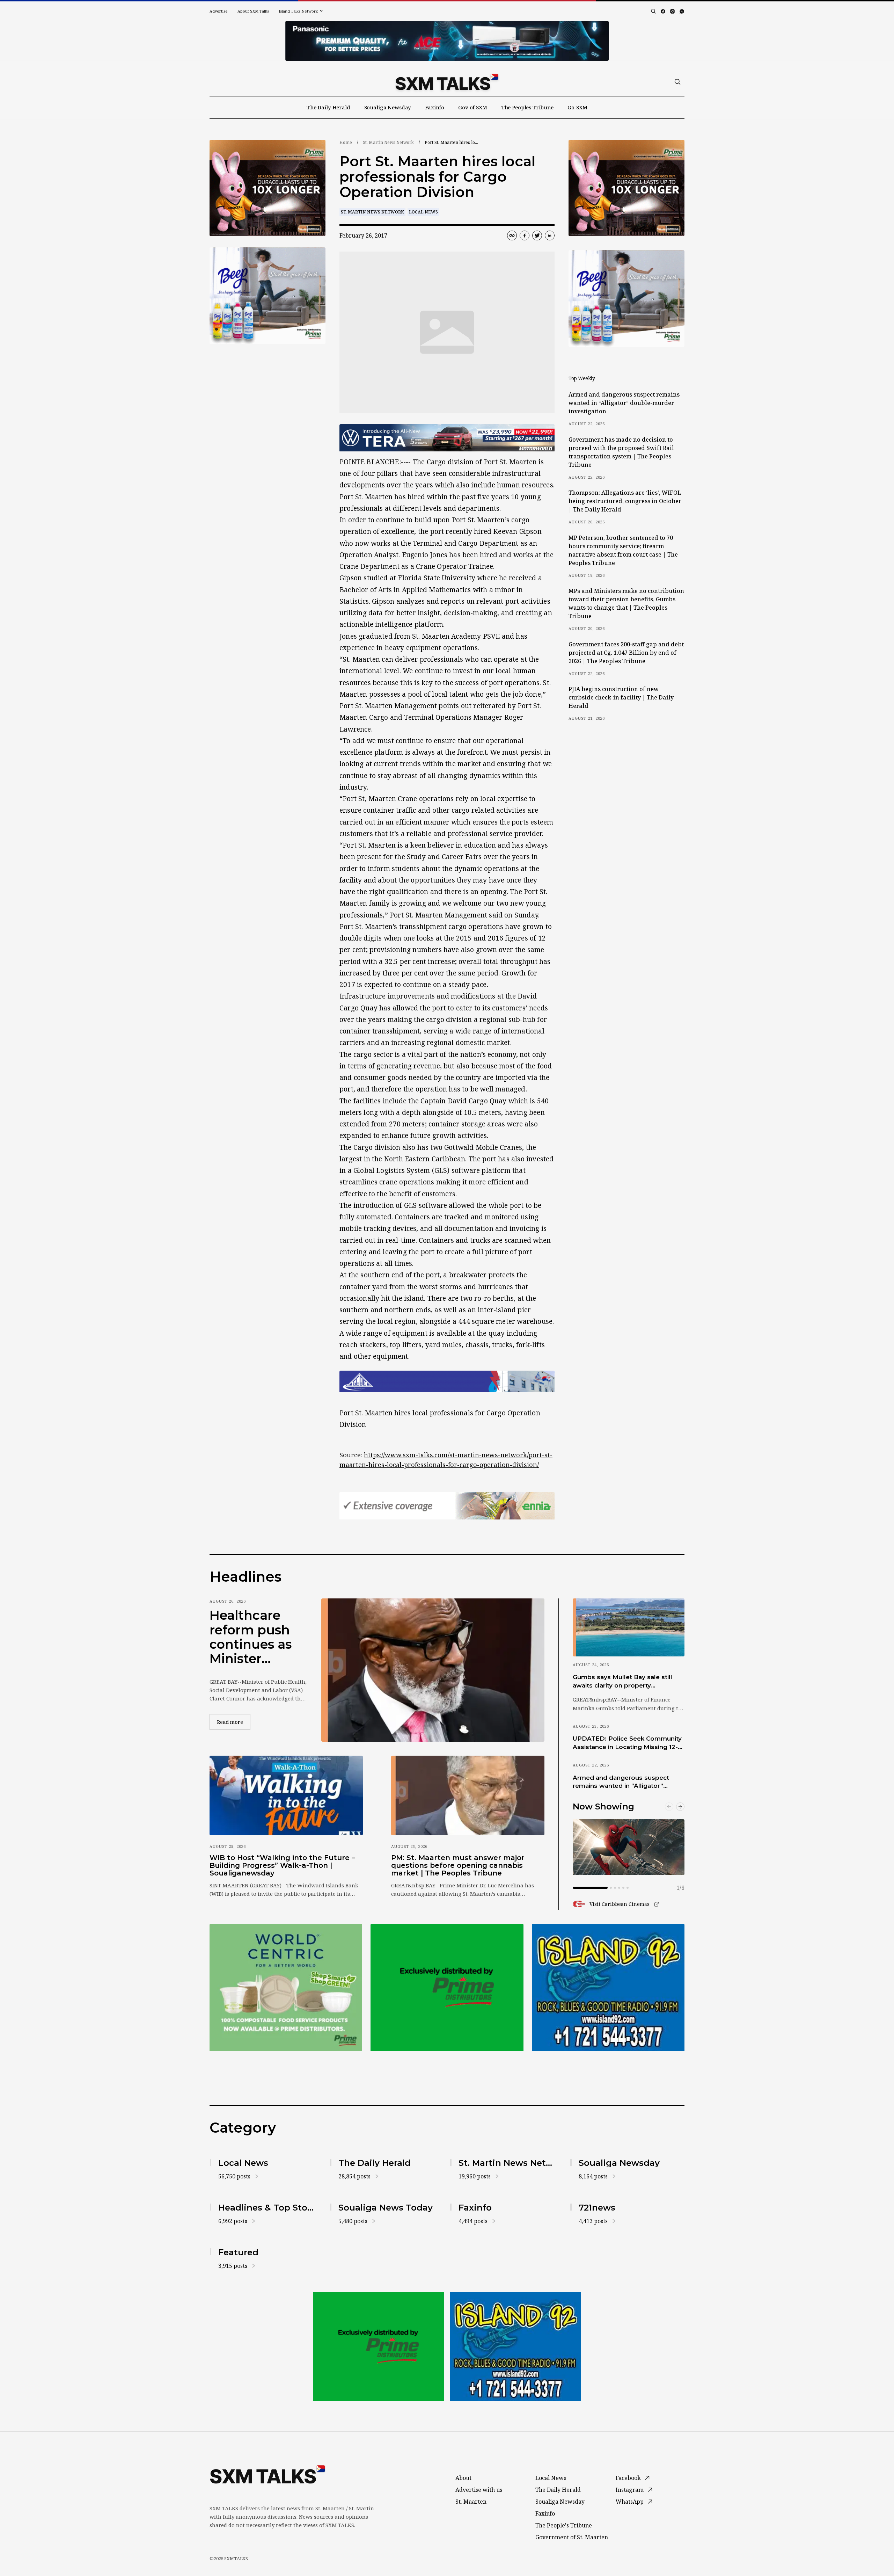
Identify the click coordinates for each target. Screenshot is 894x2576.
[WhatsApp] (682, 11)
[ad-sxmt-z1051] (268, 296)
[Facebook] (663, 11)
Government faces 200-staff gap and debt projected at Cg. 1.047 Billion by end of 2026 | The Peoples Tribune (626, 653)
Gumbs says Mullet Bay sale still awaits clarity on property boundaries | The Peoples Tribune (625, 1682)
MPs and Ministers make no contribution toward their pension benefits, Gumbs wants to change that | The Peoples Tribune (626, 603)
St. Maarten (471, 2502)
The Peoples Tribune (527, 107)
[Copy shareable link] (512, 235)
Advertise (219, 11)
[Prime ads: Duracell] (286, 1987)
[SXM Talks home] (447, 82)
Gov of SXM (473, 107)
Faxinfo (435, 107)
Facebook (628, 2478)
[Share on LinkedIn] (550, 235)
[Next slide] (680, 1807)
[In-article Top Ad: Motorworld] (447, 438)
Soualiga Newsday (388, 107)
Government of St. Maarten (572, 2537)
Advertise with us (479, 2490)
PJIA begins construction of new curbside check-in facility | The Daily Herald (621, 697)
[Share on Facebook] (525, 235)
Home (346, 142)
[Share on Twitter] (537, 235)
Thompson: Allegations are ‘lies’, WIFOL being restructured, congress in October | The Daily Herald (625, 501)
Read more (234, 1722)
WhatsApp (630, 2502)
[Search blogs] (653, 11)
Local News (423, 212)
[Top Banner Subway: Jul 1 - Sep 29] (447, 41)
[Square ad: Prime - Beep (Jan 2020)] (447, 1987)
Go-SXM (577, 107)
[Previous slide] (669, 1807)
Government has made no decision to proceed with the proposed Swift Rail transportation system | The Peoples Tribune (621, 452)
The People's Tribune (564, 2525)
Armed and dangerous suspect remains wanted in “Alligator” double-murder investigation (624, 403)
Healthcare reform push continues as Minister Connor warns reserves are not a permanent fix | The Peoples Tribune (256, 1637)
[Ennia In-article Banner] (447, 1506)
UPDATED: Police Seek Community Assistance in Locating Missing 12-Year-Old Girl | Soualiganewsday (627, 1743)
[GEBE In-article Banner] (447, 1381)
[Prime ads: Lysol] (268, 188)
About (463, 2478)
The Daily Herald (328, 107)
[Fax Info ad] (608, 1987)
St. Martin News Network (388, 142)
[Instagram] (672, 11)
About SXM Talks (253, 11)
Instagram (630, 2490)
